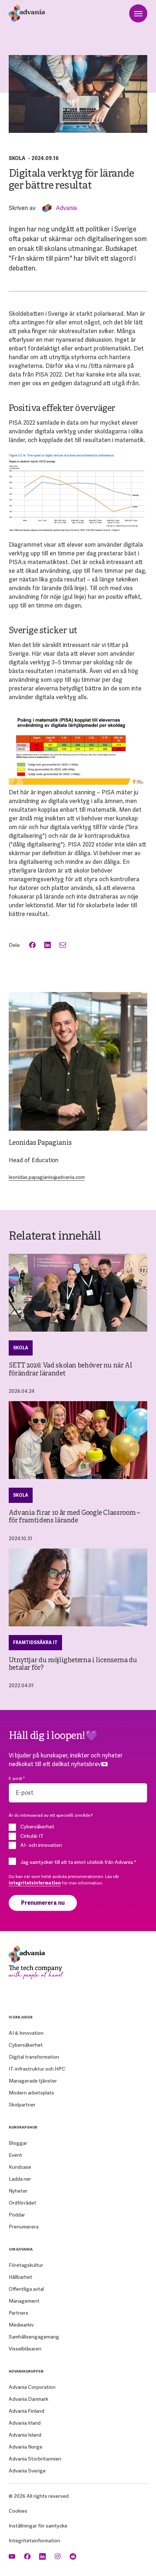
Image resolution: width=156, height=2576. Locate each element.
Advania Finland (26, 2411)
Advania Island (25, 2435)
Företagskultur (26, 2265)
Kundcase (20, 2167)
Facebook (33, 945)
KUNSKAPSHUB (23, 2127)
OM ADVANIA (21, 2249)
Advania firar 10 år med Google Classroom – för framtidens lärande (75, 1517)
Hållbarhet (20, 2277)
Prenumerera (24, 2227)
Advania (66, 208)
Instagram (58, 2557)
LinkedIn (48, 945)
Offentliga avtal (26, 2289)
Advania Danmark (28, 2399)
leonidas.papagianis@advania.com (47, 1177)
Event (15, 2155)
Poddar (17, 2215)
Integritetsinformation (34, 2541)
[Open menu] (138, 13)
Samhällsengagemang (34, 2337)
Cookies (18, 2511)
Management (24, 2301)
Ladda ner (20, 2179)
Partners (19, 2313)
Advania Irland (25, 2423)
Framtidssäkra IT (35, 1643)
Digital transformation (34, 2057)
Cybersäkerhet (26, 2045)
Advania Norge (26, 2447)
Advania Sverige (27, 2471)
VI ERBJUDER (21, 2017)
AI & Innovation (26, 2033)
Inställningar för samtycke (38, 2526)
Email (63, 945)
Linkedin (43, 2557)
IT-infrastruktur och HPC (37, 2069)
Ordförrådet (22, 2203)
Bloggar (18, 2143)
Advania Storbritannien (35, 2459)
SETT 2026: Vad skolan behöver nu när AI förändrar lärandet (71, 1370)
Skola (17, 158)
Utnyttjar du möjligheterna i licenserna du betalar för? (73, 1664)
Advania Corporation (32, 2387)
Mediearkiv (21, 2325)
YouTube (13, 2557)
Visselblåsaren (25, 2349)
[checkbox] (78, 1836)
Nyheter (18, 2191)
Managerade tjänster (33, 2081)
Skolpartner (22, 2105)
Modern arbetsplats (31, 2093)
